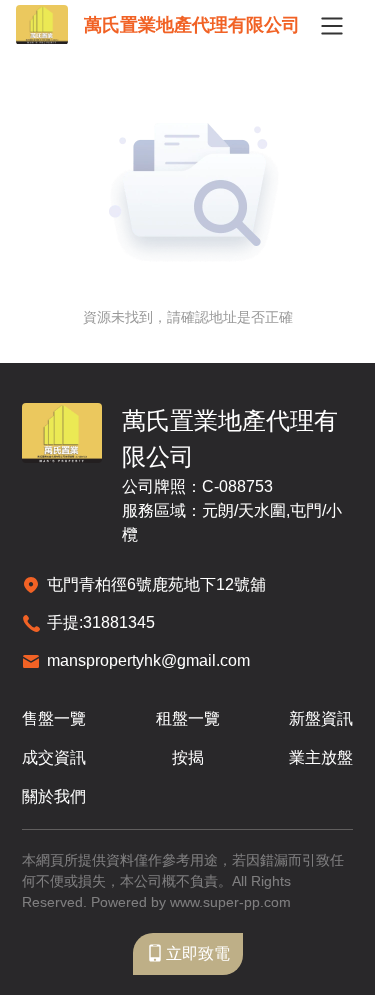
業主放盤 (321, 757)
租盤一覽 (188, 718)
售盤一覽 (54, 718)
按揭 (188, 757)
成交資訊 (54, 757)
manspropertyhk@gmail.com (148, 660)
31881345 (119, 622)
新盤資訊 (321, 718)
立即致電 (198, 953)
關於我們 (54, 796)
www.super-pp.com (230, 902)
